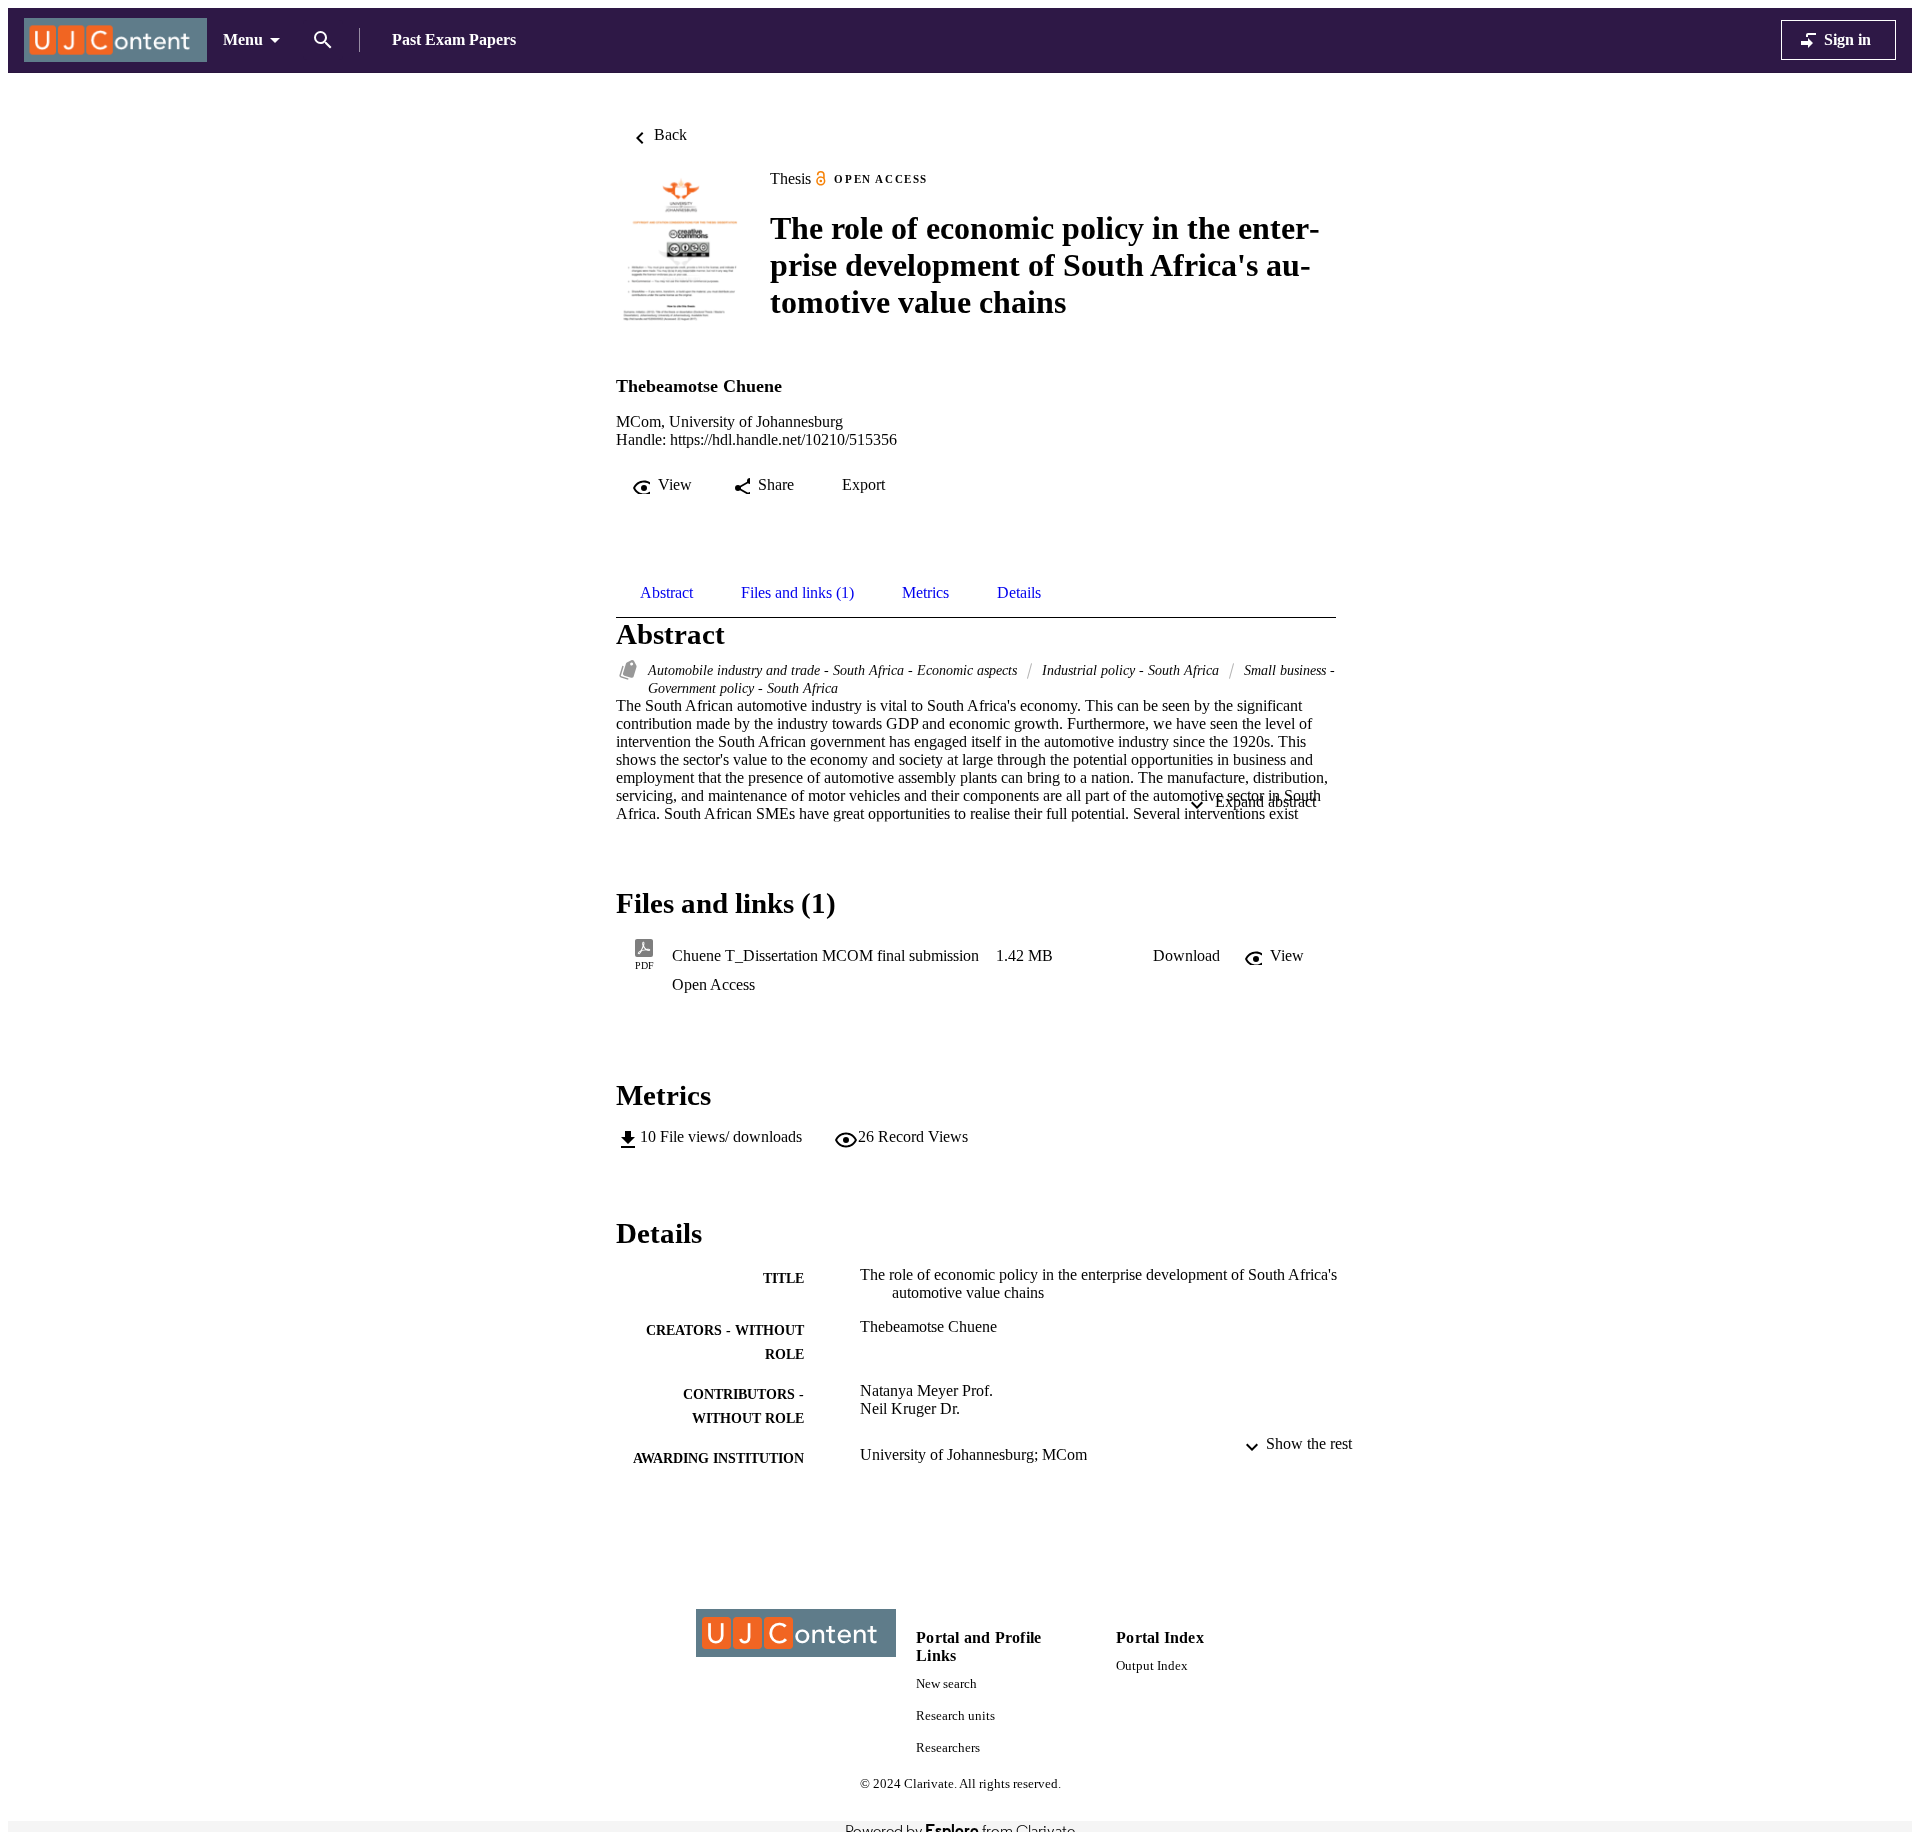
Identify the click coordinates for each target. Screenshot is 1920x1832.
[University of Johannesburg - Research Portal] (115, 40)
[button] (1186, 956)
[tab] (666, 593)
